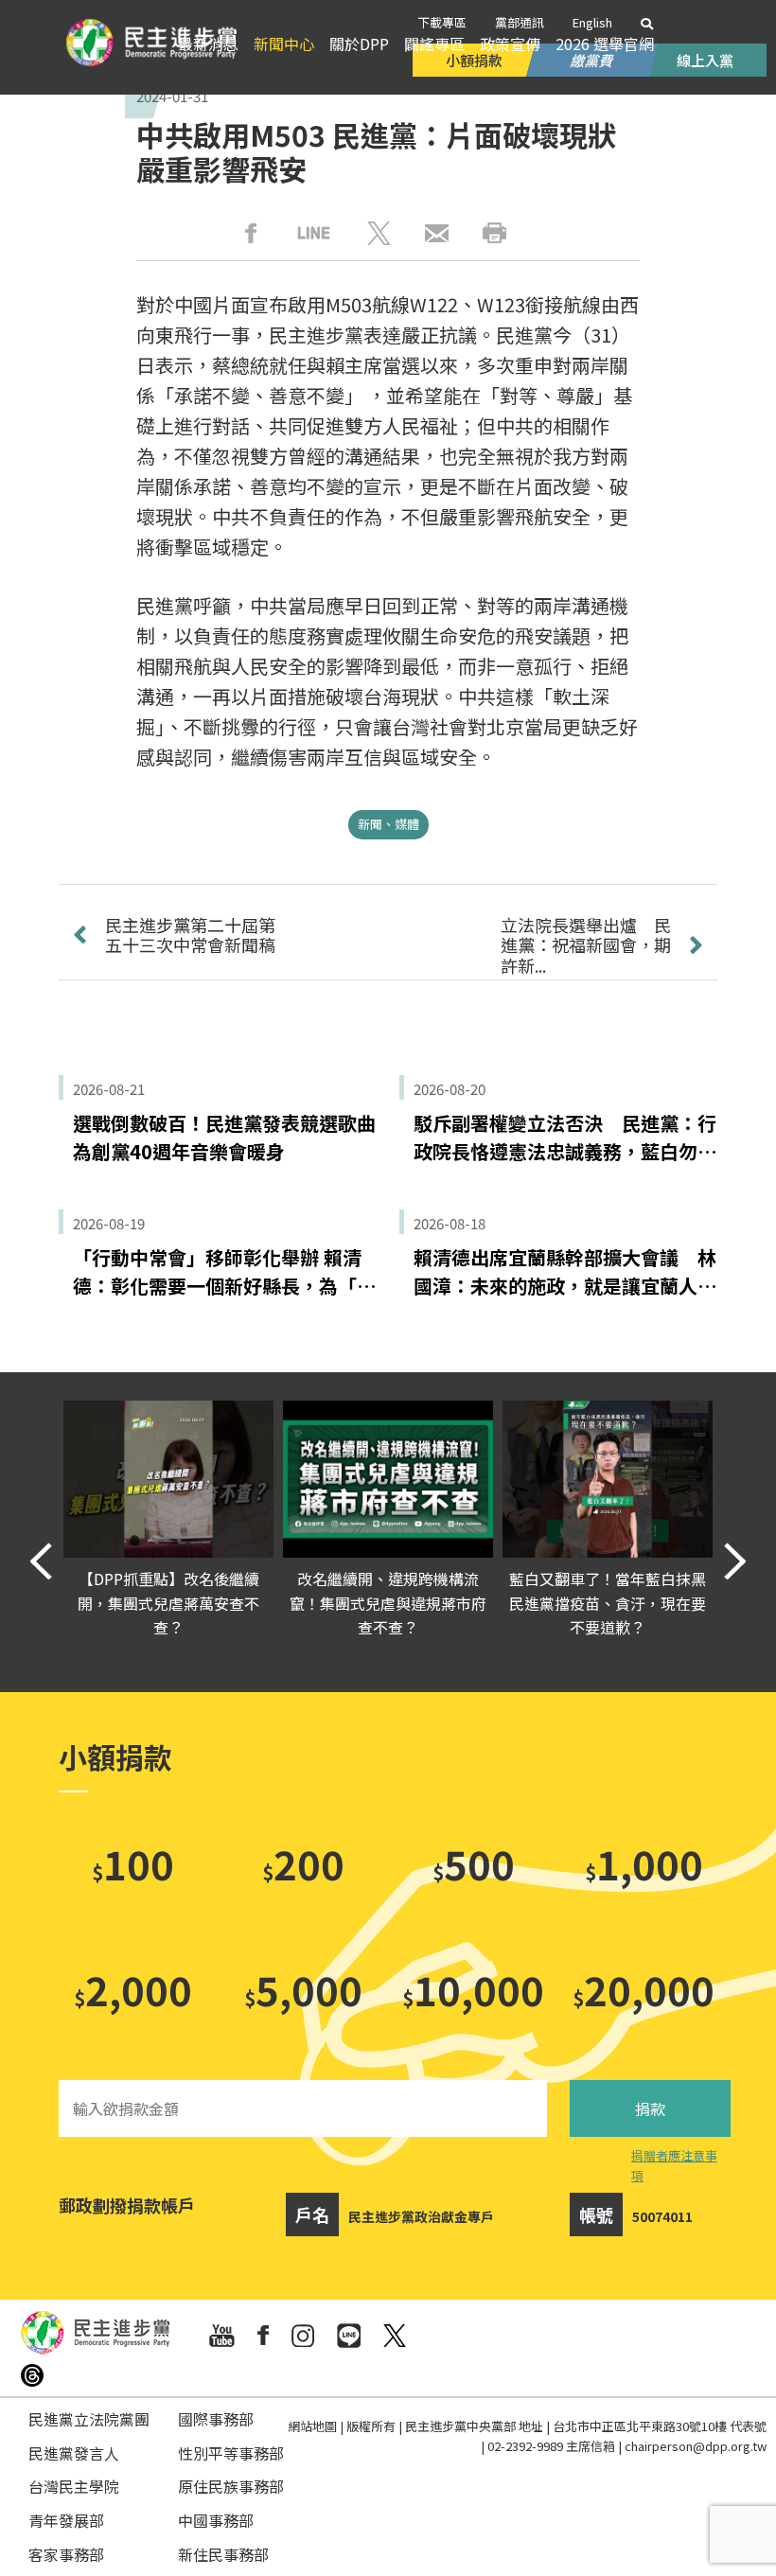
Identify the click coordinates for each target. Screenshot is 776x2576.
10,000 (473, 1989)
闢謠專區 (434, 44)
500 (474, 1863)
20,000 (644, 1989)
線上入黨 (705, 60)
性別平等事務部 (231, 2453)
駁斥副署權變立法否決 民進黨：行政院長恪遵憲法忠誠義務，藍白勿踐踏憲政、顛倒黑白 (565, 1138)
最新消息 (208, 44)
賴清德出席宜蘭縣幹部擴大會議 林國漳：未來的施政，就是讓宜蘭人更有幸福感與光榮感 (565, 1272)
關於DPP (359, 44)
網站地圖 (312, 2426)
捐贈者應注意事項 (674, 2165)
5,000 (303, 1989)
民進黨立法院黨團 (89, 2419)
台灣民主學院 (74, 2486)
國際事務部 (216, 2419)
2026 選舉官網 (605, 44)
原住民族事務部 (231, 2486)
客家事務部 (66, 2554)
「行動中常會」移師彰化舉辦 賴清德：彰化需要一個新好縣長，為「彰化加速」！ (224, 1272)
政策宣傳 (510, 44)
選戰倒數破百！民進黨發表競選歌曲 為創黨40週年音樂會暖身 (224, 1137)
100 (133, 1863)
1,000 (644, 1863)
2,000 (133, 1989)
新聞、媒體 (388, 824)
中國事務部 (216, 2520)
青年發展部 (66, 2520)
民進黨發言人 (74, 2453)
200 (303, 1863)
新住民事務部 (223, 2554)
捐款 (650, 2108)
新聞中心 (284, 44)
